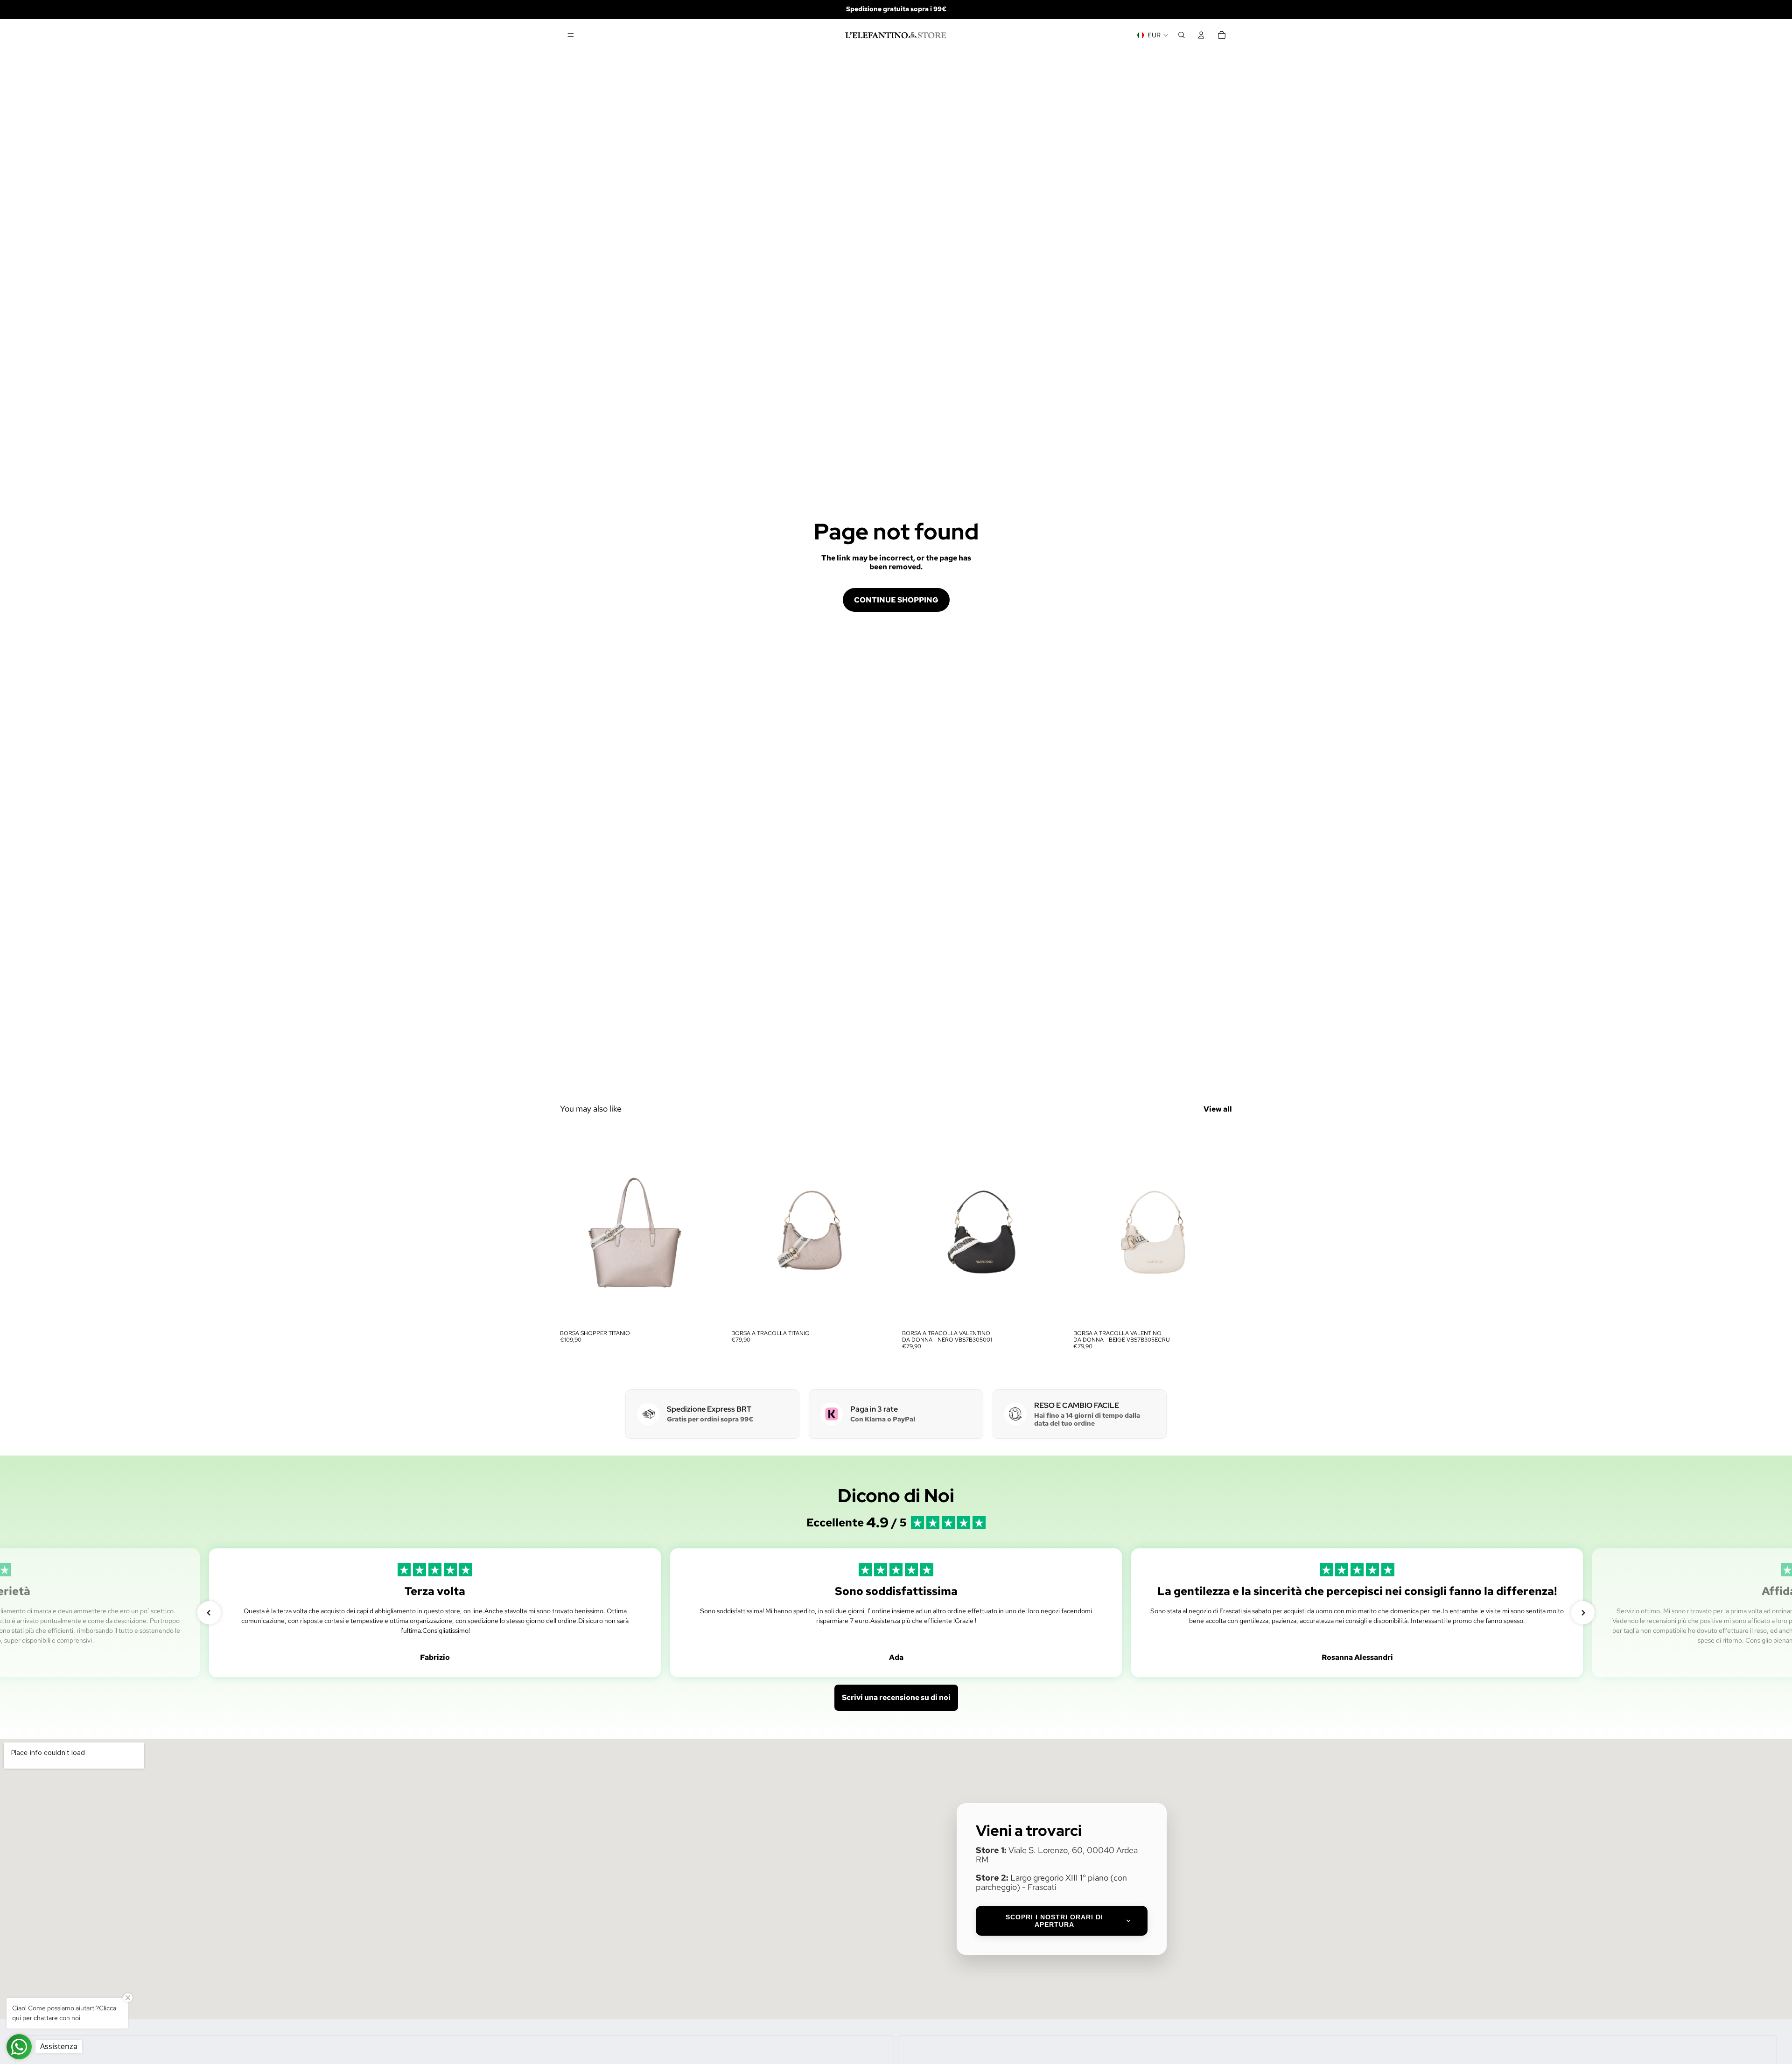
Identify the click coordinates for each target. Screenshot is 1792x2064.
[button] (209, 1613)
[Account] (1201, 35)
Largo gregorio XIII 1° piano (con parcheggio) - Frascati (1051, 1882)
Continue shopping (896, 600)
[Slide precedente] (574, 1226)
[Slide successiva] (705, 1226)
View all (1218, 1109)
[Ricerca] (1182, 35)
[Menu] (571, 35)
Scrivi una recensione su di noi (896, 1697)
